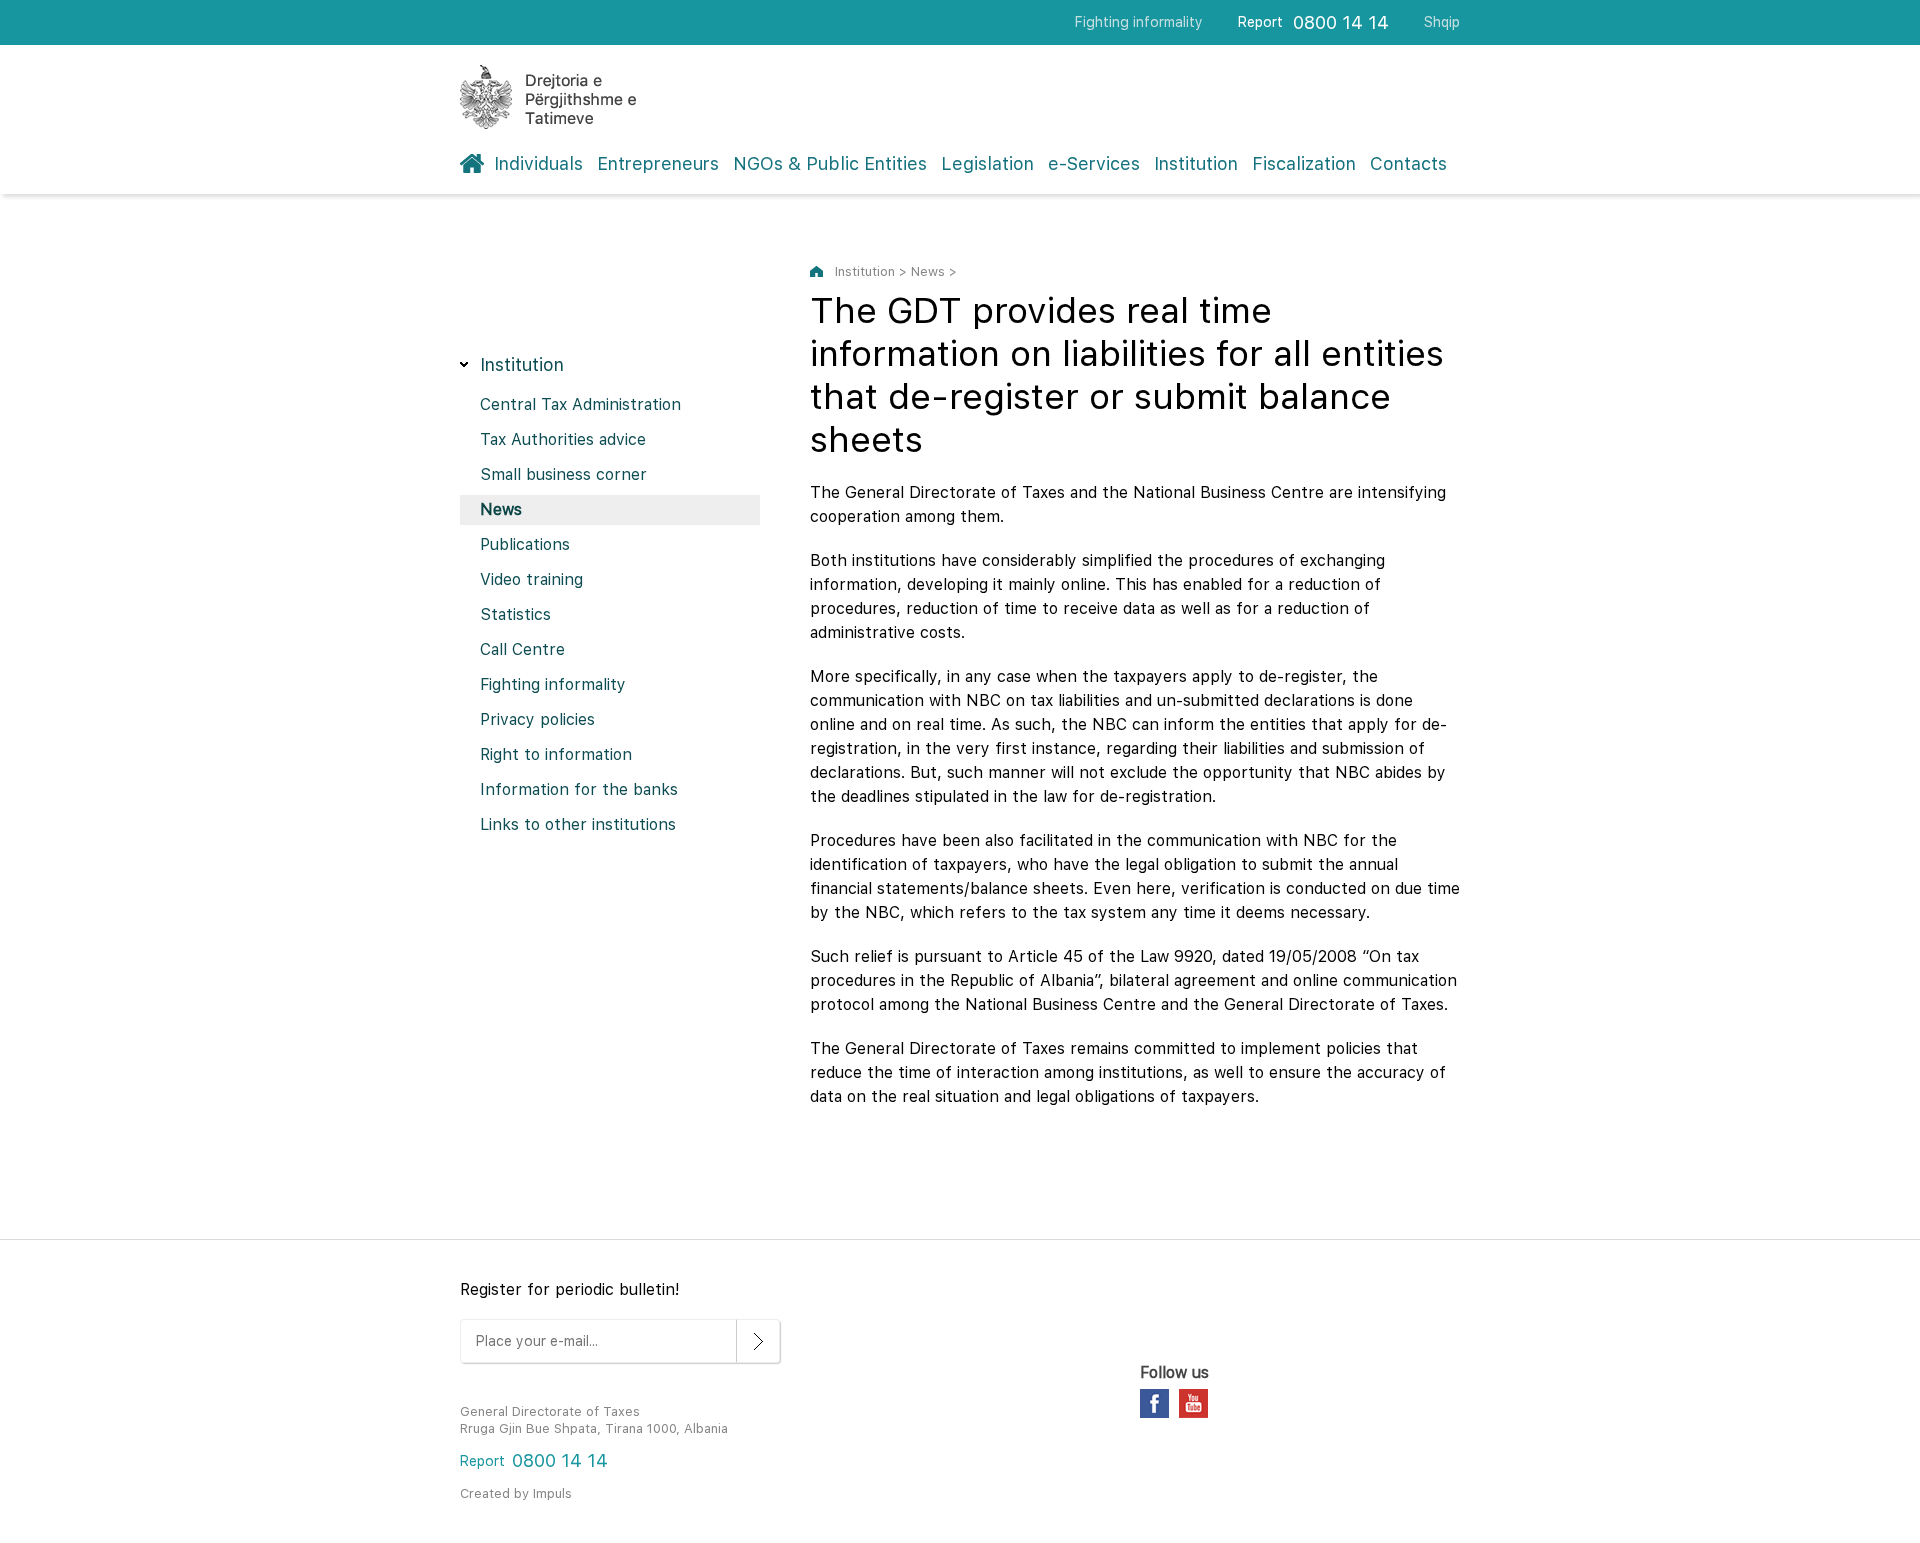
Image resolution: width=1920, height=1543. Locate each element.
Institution (1196, 163)
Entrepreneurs (658, 163)
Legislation (987, 163)
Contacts (1408, 163)
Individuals (538, 163)
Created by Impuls (516, 1493)
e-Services (1094, 163)
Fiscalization (1304, 163)
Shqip (1442, 22)
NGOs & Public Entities (830, 163)
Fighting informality (1139, 22)
